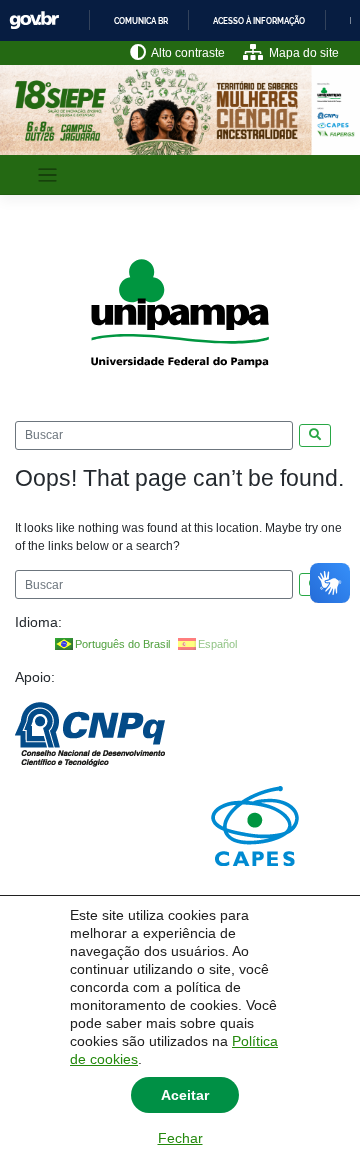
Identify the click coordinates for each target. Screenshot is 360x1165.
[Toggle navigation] (47, 175)
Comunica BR (141, 21)
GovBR (34, 20)
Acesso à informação (259, 21)
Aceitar (185, 1095)
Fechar (180, 1138)
